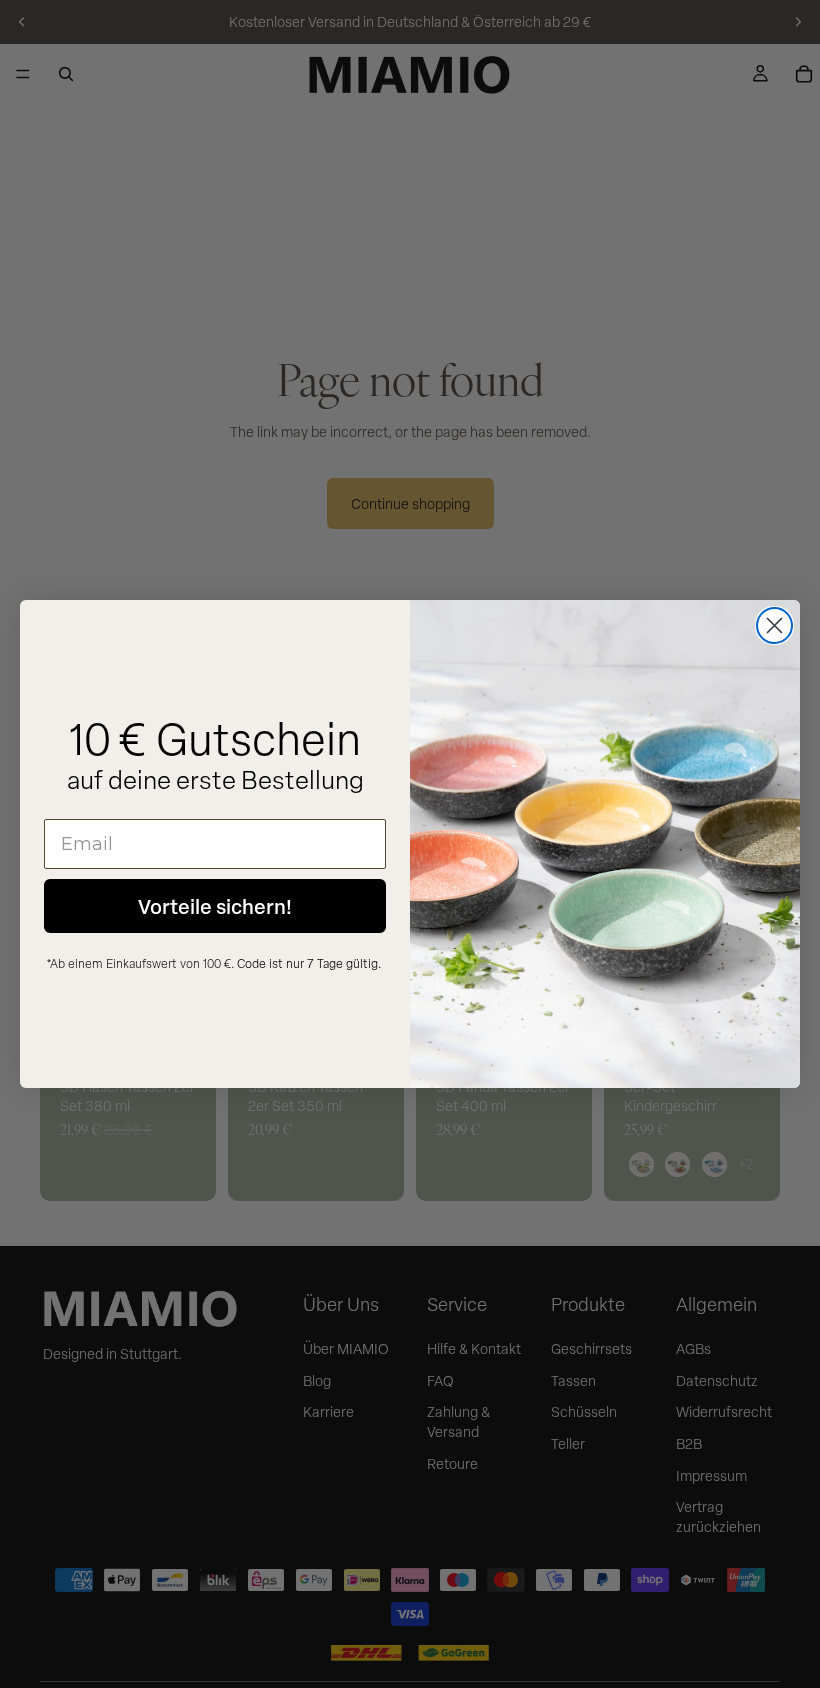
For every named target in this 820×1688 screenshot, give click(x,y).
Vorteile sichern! (215, 906)
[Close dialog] (774, 625)
